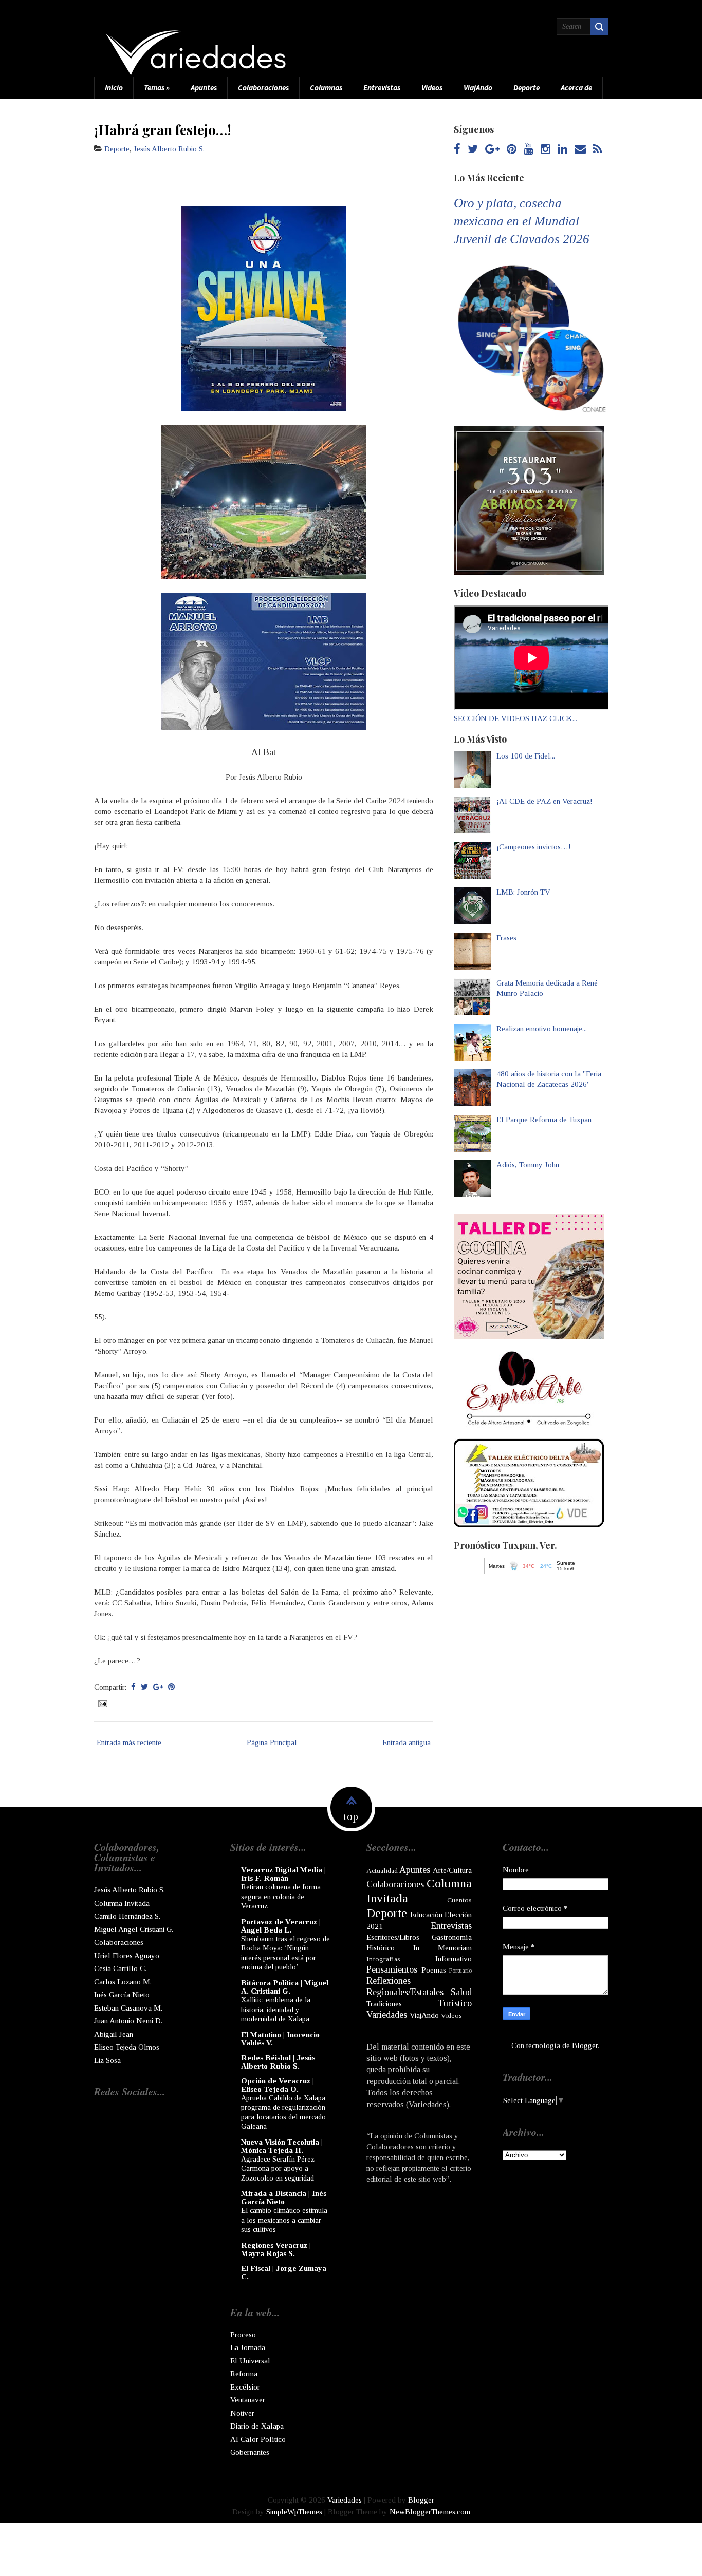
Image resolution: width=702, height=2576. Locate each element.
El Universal (250, 2361)
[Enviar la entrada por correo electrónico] (102, 1703)
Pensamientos (392, 1969)
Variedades (387, 2015)
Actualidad (382, 1871)
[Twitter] (473, 150)
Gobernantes (250, 2452)
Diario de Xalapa (257, 2426)
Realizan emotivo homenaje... (542, 1029)
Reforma (244, 2374)
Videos (432, 88)
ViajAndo (478, 88)
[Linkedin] (562, 150)
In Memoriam (442, 1948)
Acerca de (576, 88)
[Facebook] (457, 150)
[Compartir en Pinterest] (171, 1687)
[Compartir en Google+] (158, 1687)
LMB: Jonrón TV (523, 892)
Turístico (455, 2003)
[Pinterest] (512, 150)
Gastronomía (452, 1937)
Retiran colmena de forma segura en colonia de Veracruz (281, 1896)
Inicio (114, 88)
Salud (461, 1992)
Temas (157, 88)
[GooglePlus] (492, 150)
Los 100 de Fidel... (526, 756)
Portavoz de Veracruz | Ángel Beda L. (281, 1926)
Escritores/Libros (393, 1937)
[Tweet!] (144, 1687)
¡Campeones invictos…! (534, 847)
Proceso (243, 2335)
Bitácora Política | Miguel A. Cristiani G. (285, 1987)
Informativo (454, 1959)
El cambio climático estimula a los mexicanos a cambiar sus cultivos (284, 2220)
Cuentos (459, 1900)
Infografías (383, 1959)
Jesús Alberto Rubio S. (169, 149)
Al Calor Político (258, 2439)
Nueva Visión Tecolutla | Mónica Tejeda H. (282, 2146)
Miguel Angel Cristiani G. (134, 1929)
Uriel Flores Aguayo (127, 1956)
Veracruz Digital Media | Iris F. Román (283, 1874)
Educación (426, 1915)
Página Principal (272, 1742)
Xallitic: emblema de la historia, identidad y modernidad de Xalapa (276, 2009)
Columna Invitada (122, 1903)
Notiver (242, 2413)
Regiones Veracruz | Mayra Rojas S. (276, 2249)
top (351, 1816)
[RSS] (597, 150)
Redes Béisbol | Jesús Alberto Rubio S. (278, 2062)
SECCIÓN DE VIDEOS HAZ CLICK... (515, 718)
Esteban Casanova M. (128, 2008)
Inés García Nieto (122, 1995)
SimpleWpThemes (294, 2512)
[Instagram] (546, 150)
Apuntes (204, 88)
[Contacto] (580, 150)
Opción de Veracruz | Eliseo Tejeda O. (278, 2085)
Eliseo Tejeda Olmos (127, 2047)
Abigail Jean (114, 2034)
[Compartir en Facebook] (133, 1687)
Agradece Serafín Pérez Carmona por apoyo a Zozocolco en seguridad (278, 2168)
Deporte (526, 88)
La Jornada (248, 2347)
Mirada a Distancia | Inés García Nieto (284, 2198)
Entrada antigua (407, 1742)
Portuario (460, 1971)
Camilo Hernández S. (127, 1916)
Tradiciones (384, 2004)
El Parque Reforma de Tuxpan (544, 1120)
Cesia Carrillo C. (120, 1968)
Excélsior (245, 2387)
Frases (506, 938)
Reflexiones (389, 1981)
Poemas (434, 1970)
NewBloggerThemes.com (430, 2512)
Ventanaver (248, 2400)
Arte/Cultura (452, 1870)
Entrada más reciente (129, 1742)
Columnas (326, 88)
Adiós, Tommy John (528, 1165)
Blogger (585, 2045)
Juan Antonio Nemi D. (128, 2021)
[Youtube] (529, 150)
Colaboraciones (263, 88)
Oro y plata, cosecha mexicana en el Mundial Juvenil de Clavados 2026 (522, 221)
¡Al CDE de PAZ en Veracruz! (544, 801)
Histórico (381, 1948)
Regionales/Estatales (405, 1992)
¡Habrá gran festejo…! (163, 129)
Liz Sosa (107, 2060)
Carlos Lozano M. (123, 1982)
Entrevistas (382, 88)
